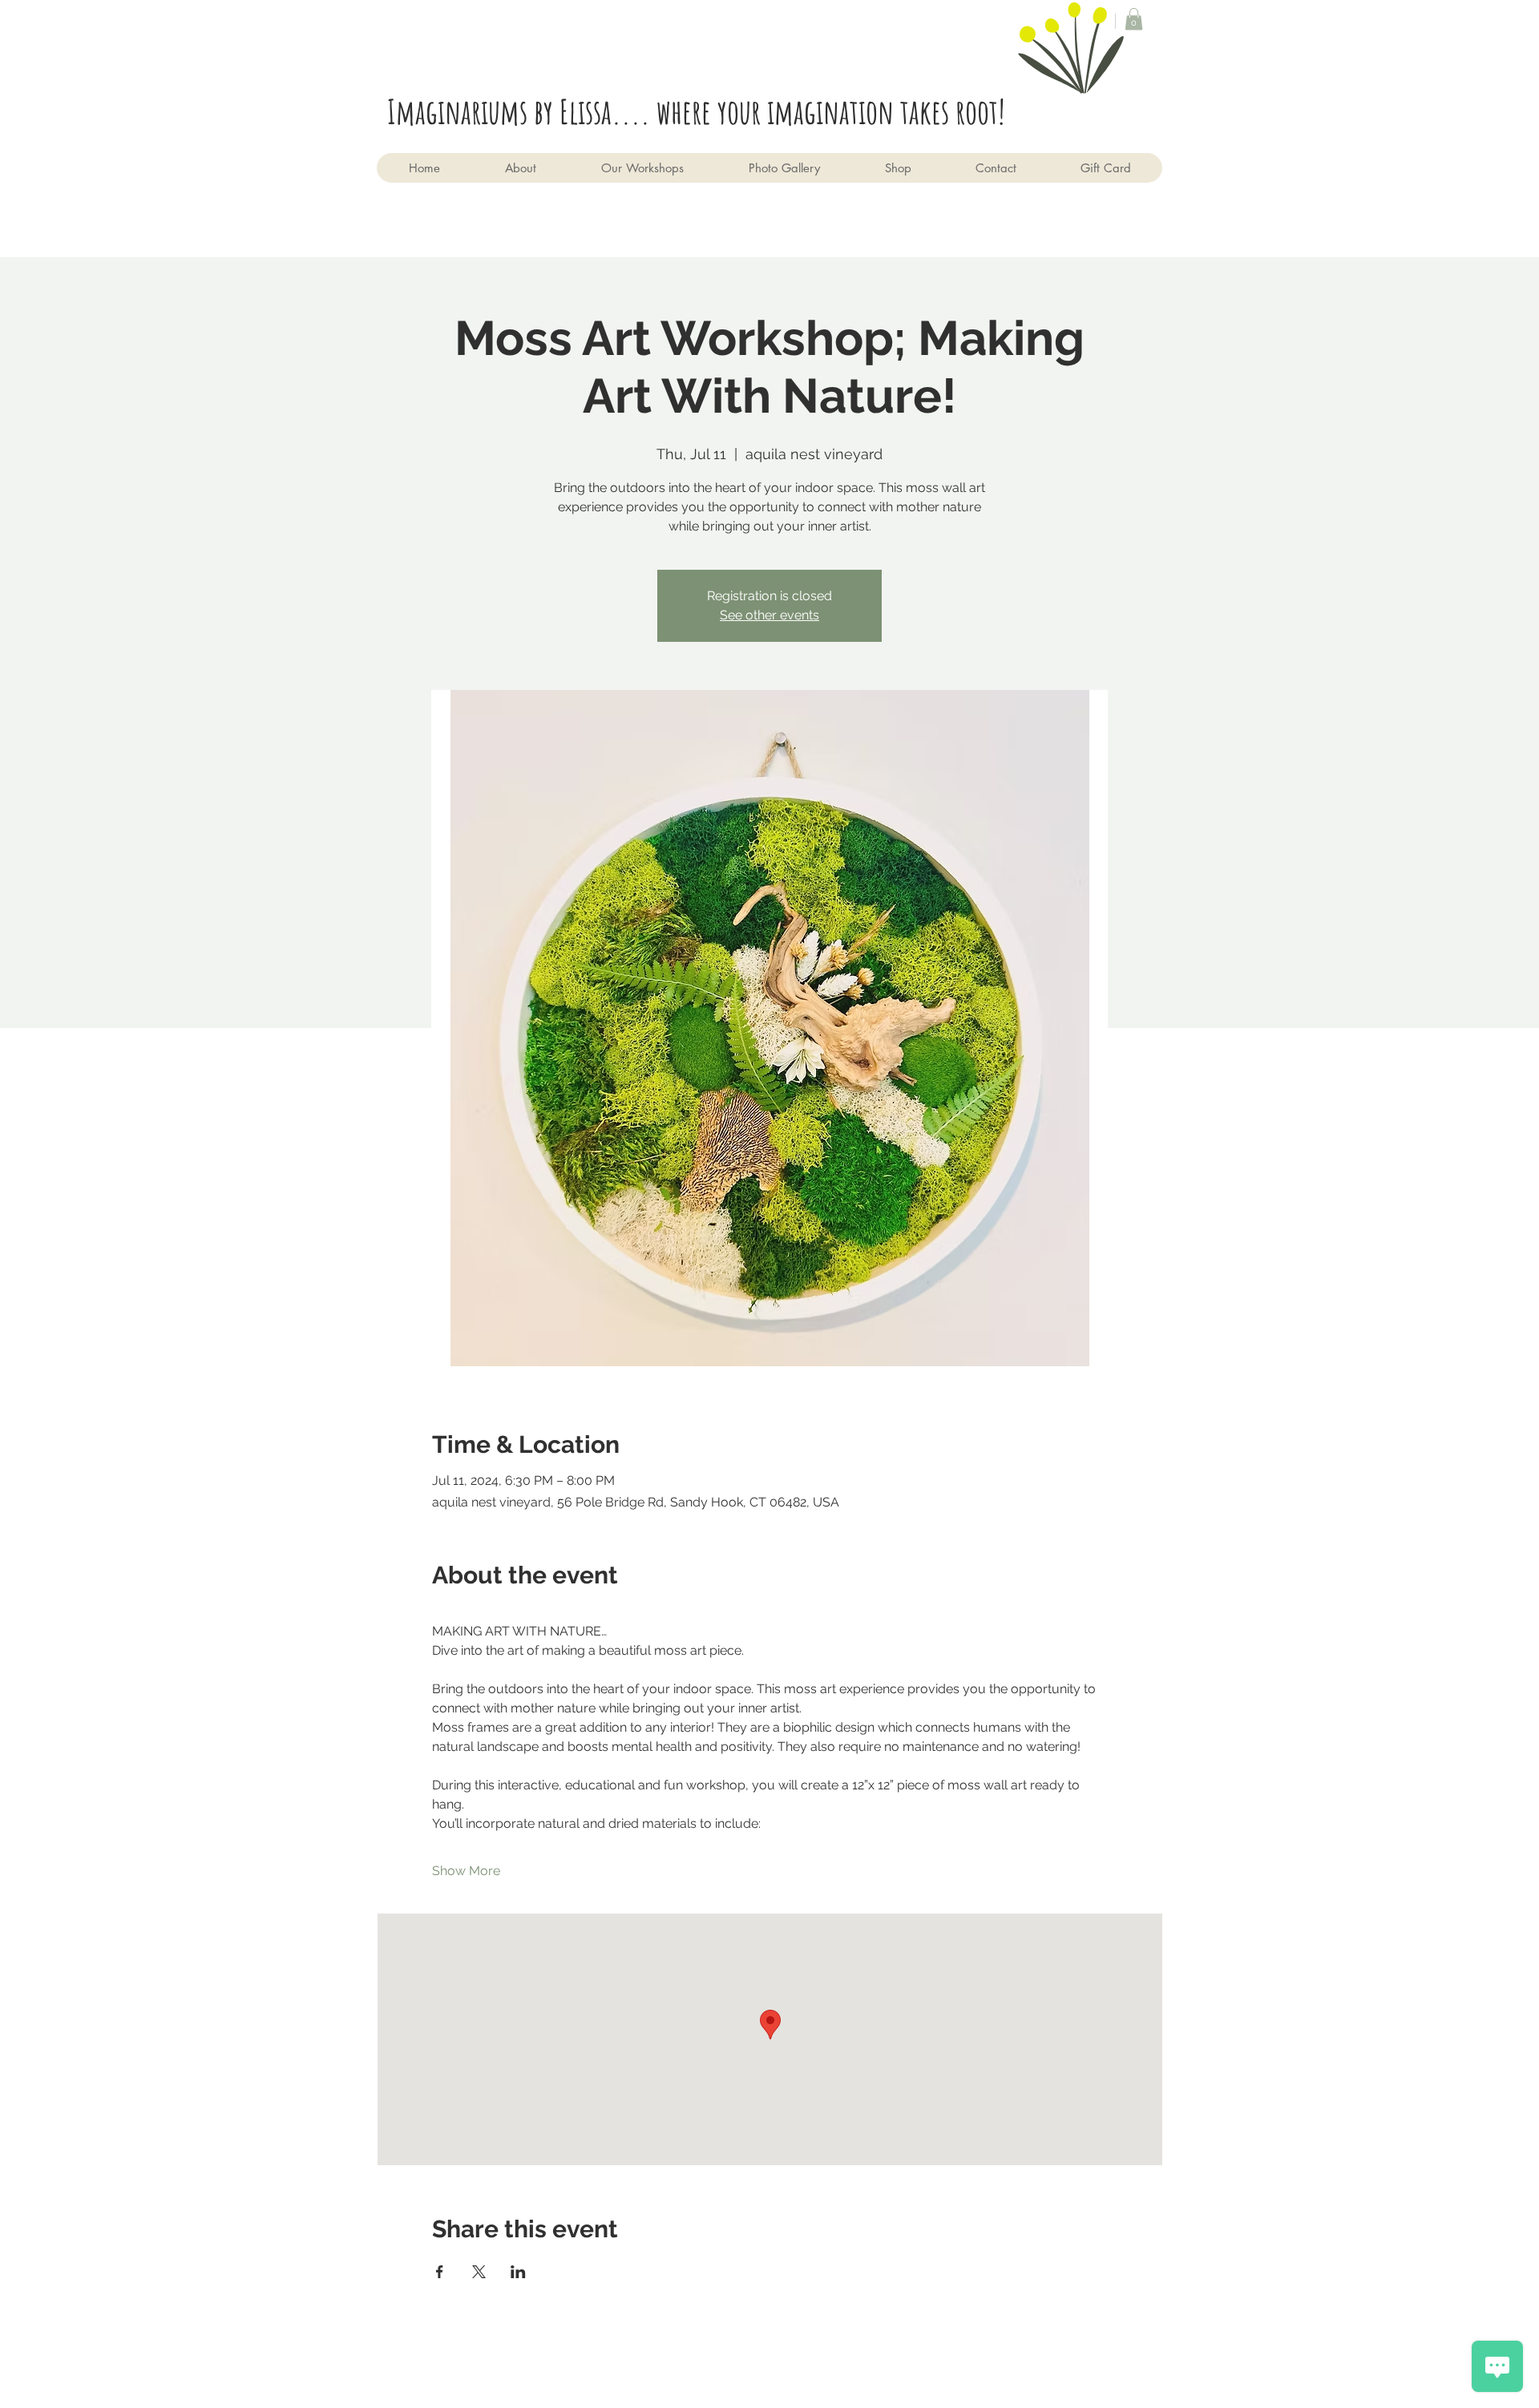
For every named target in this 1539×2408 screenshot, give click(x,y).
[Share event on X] (479, 2272)
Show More (466, 1871)
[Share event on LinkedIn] (518, 2272)
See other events (769, 615)
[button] (1134, 19)
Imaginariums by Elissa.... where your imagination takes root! (703, 111)
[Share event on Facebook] (440, 2272)
